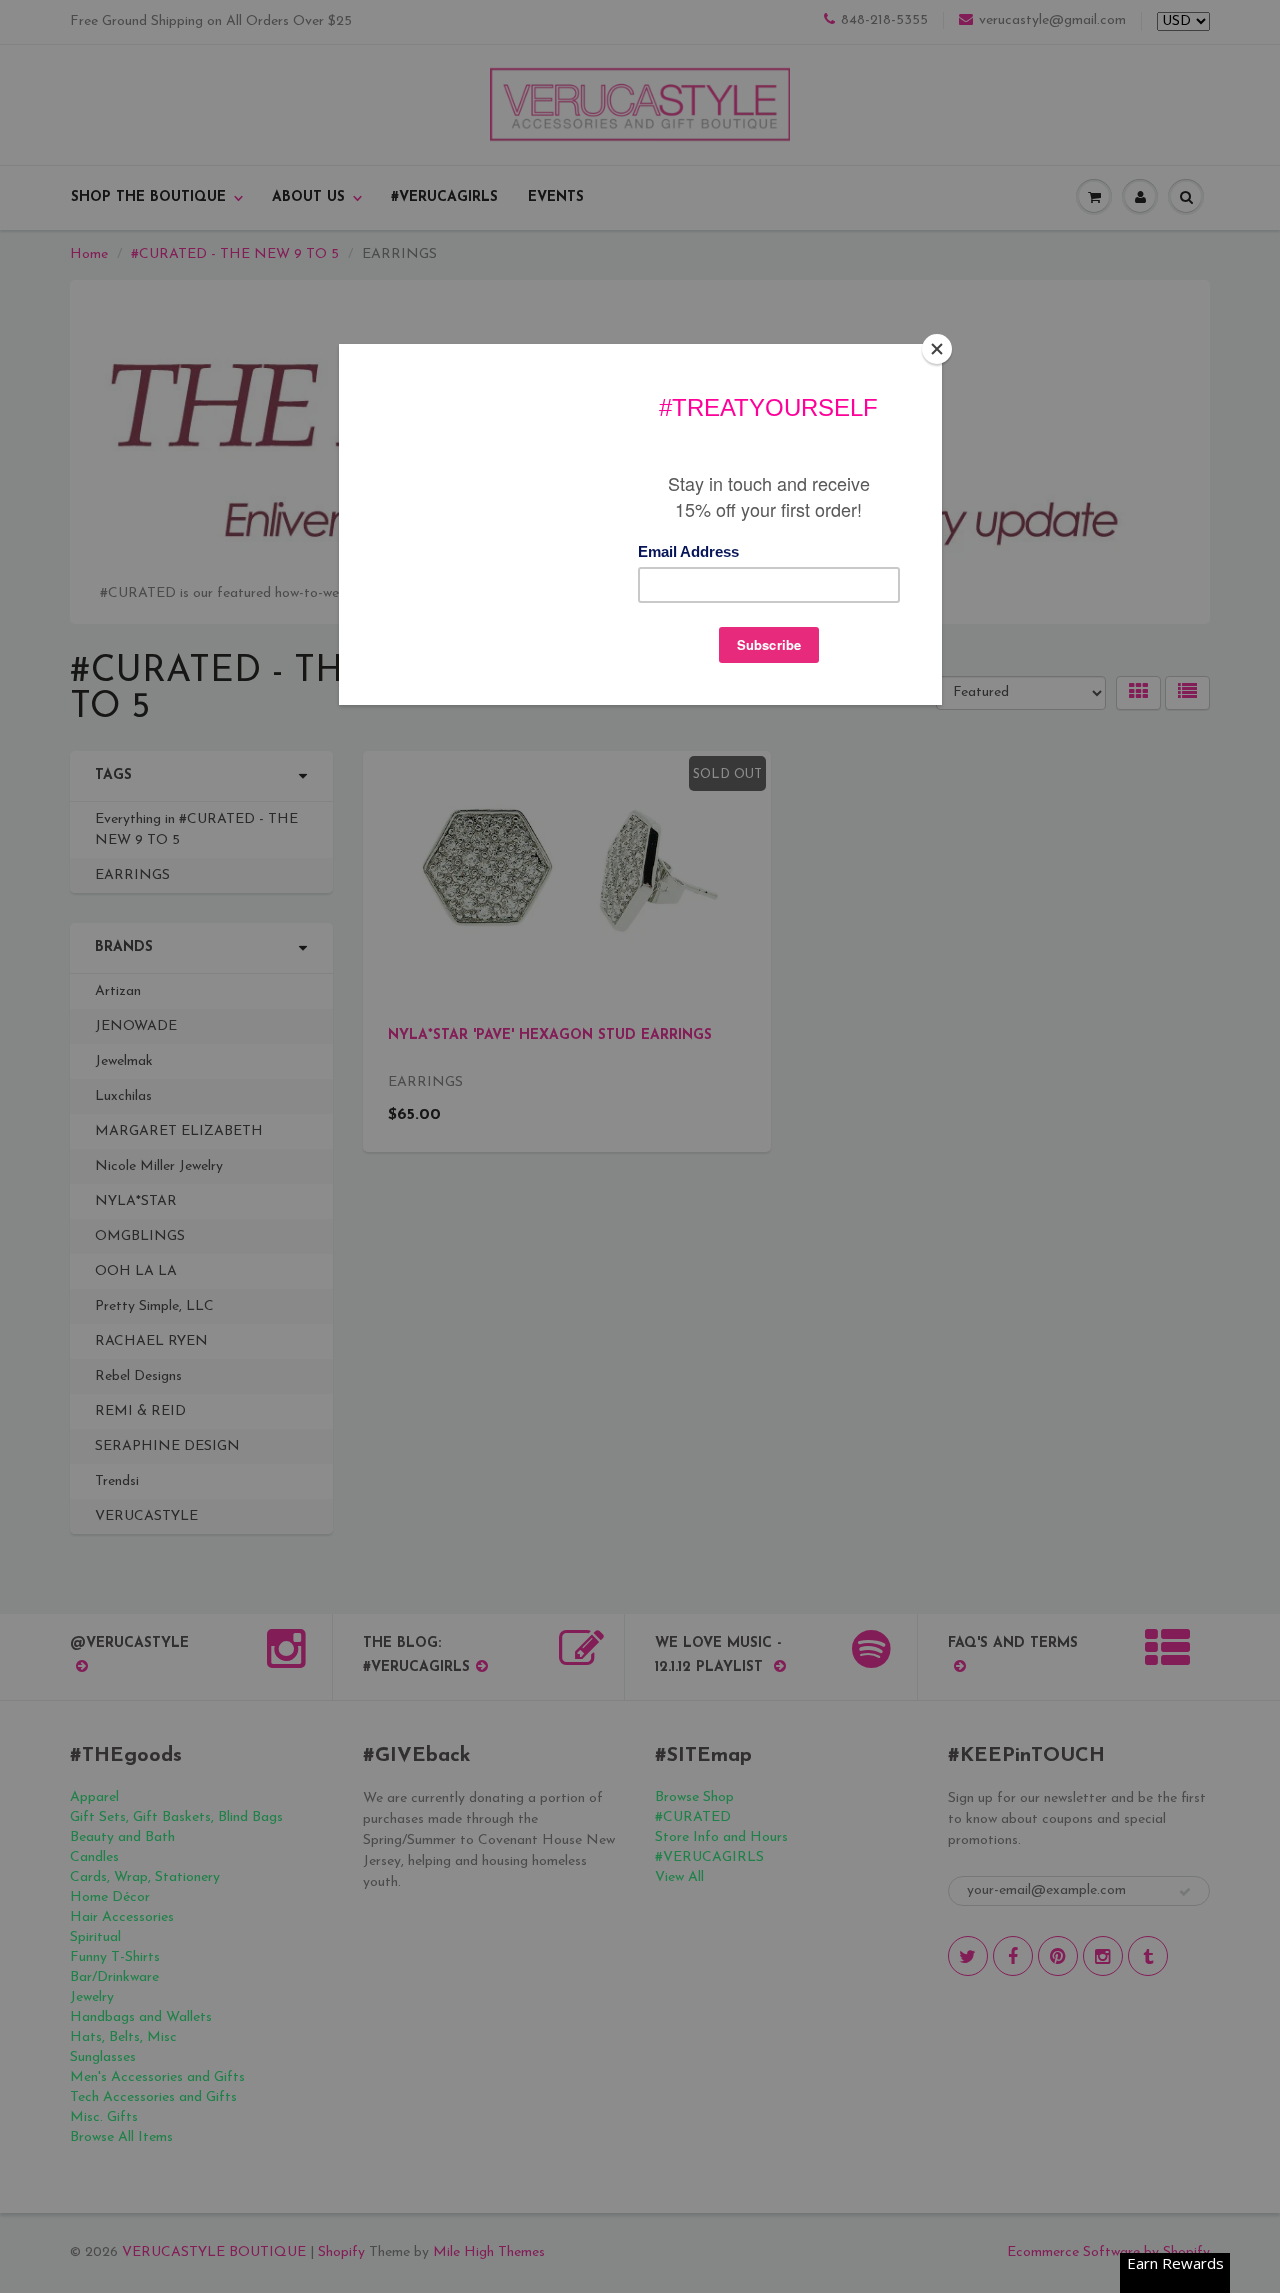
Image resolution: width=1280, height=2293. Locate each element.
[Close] (937, 349)
